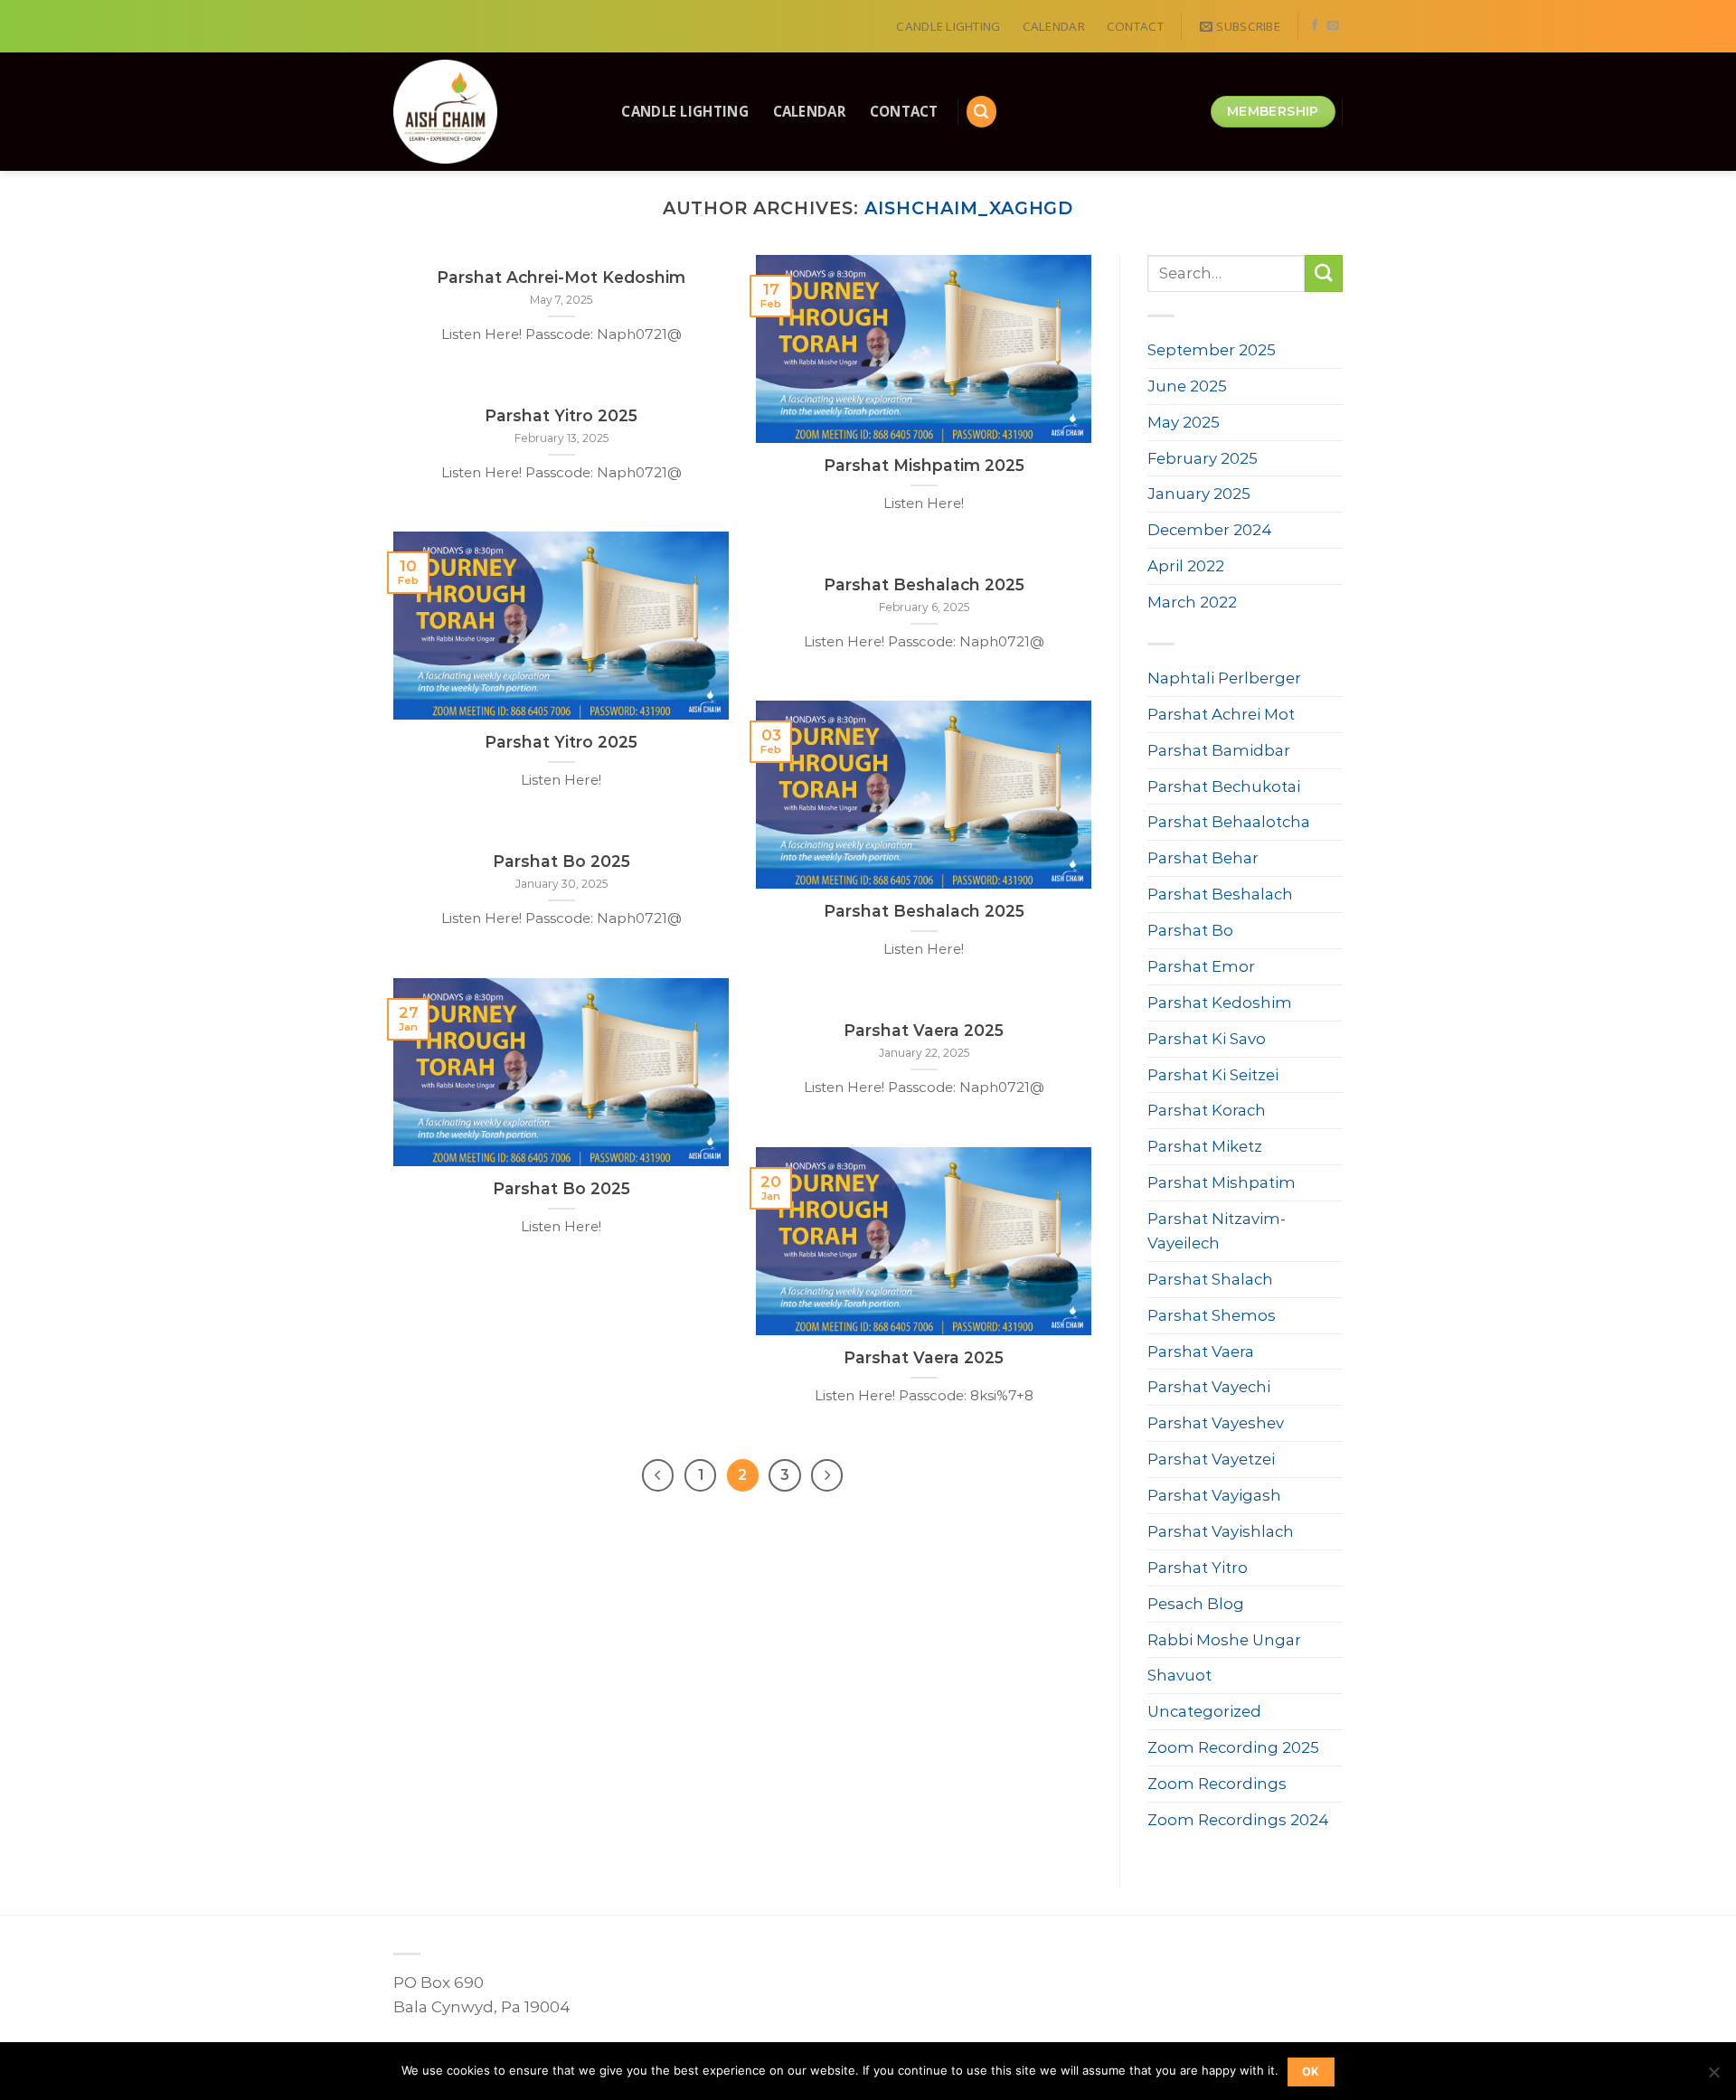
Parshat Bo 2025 (561, 861)
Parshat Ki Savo (1207, 1039)
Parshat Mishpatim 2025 (924, 465)
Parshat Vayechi (1209, 1387)
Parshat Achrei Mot (1221, 714)
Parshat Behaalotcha (1229, 822)
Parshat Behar (1203, 858)
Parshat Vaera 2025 (924, 1030)
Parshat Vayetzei (1211, 1459)
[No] (1713, 2077)
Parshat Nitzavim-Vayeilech (1217, 1231)
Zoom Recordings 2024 (1238, 1820)
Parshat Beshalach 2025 (924, 584)
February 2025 (1203, 458)
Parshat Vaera (1201, 1351)
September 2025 (1212, 350)
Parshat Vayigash (1214, 1495)
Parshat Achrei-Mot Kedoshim (561, 277)
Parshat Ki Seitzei (1213, 1075)
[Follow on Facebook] (1315, 26)
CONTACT (1135, 26)
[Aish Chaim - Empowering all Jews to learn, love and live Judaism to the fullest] (488, 112)
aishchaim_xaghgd (969, 208)
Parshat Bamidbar (1219, 750)
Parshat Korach (1207, 1110)
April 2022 (1186, 566)
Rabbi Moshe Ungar (1224, 1640)
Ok (1311, 2072)
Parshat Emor (1201, 966)
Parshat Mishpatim (1222, 1182)
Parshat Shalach (1210, 1279)
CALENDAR (1054, 26)
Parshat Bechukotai (1224, 786)
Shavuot (1179, 1675)
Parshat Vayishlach (1221, 1531)
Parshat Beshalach (1220, 894)
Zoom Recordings (1217, 1784)
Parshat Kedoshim (1220, 1003)
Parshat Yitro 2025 (561, 415)
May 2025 (1184, 422)
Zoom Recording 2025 (1233, 1747)
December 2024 (1210, 530)
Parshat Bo (1190, 930)
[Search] (982, 111)
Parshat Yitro (1198, 1568)
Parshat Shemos (1212, 1315)
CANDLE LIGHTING (948, 26)
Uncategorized (1204, 1711)
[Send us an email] (1333, 26)
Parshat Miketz (1205, 1146)
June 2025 (1187, 386)
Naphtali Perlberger (1224, 678)
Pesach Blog (1196, 1604)
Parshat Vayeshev (1216, 1423)
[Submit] (1324, 273)
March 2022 (1192, 602)
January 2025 (1199, 494)
